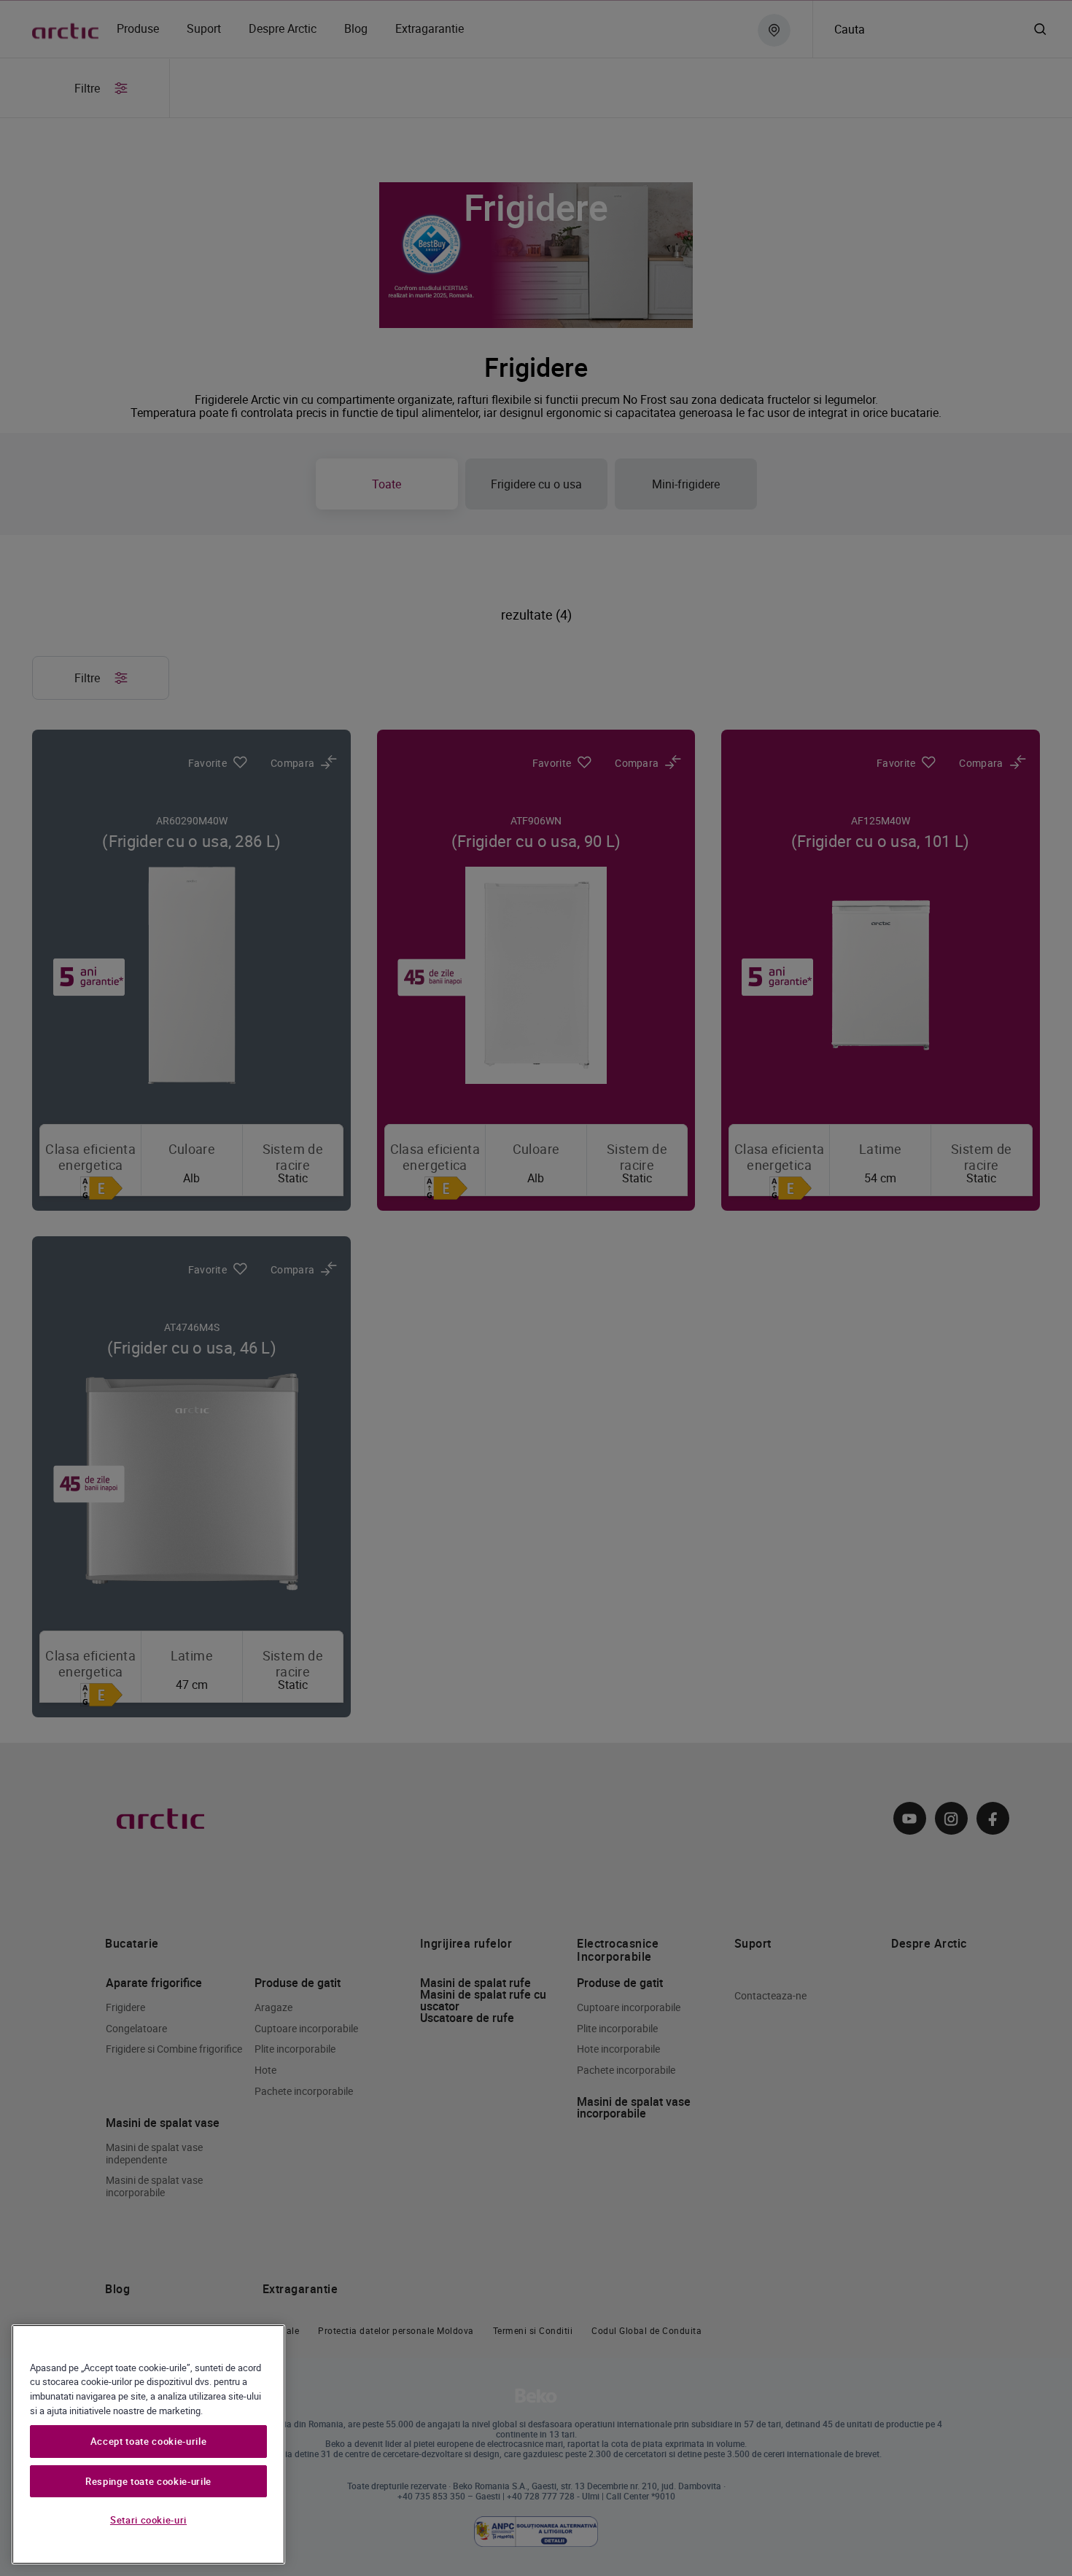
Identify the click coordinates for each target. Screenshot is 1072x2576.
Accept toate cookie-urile (148, 2442)
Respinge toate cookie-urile (148, 2481)
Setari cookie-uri (148, 2520)
